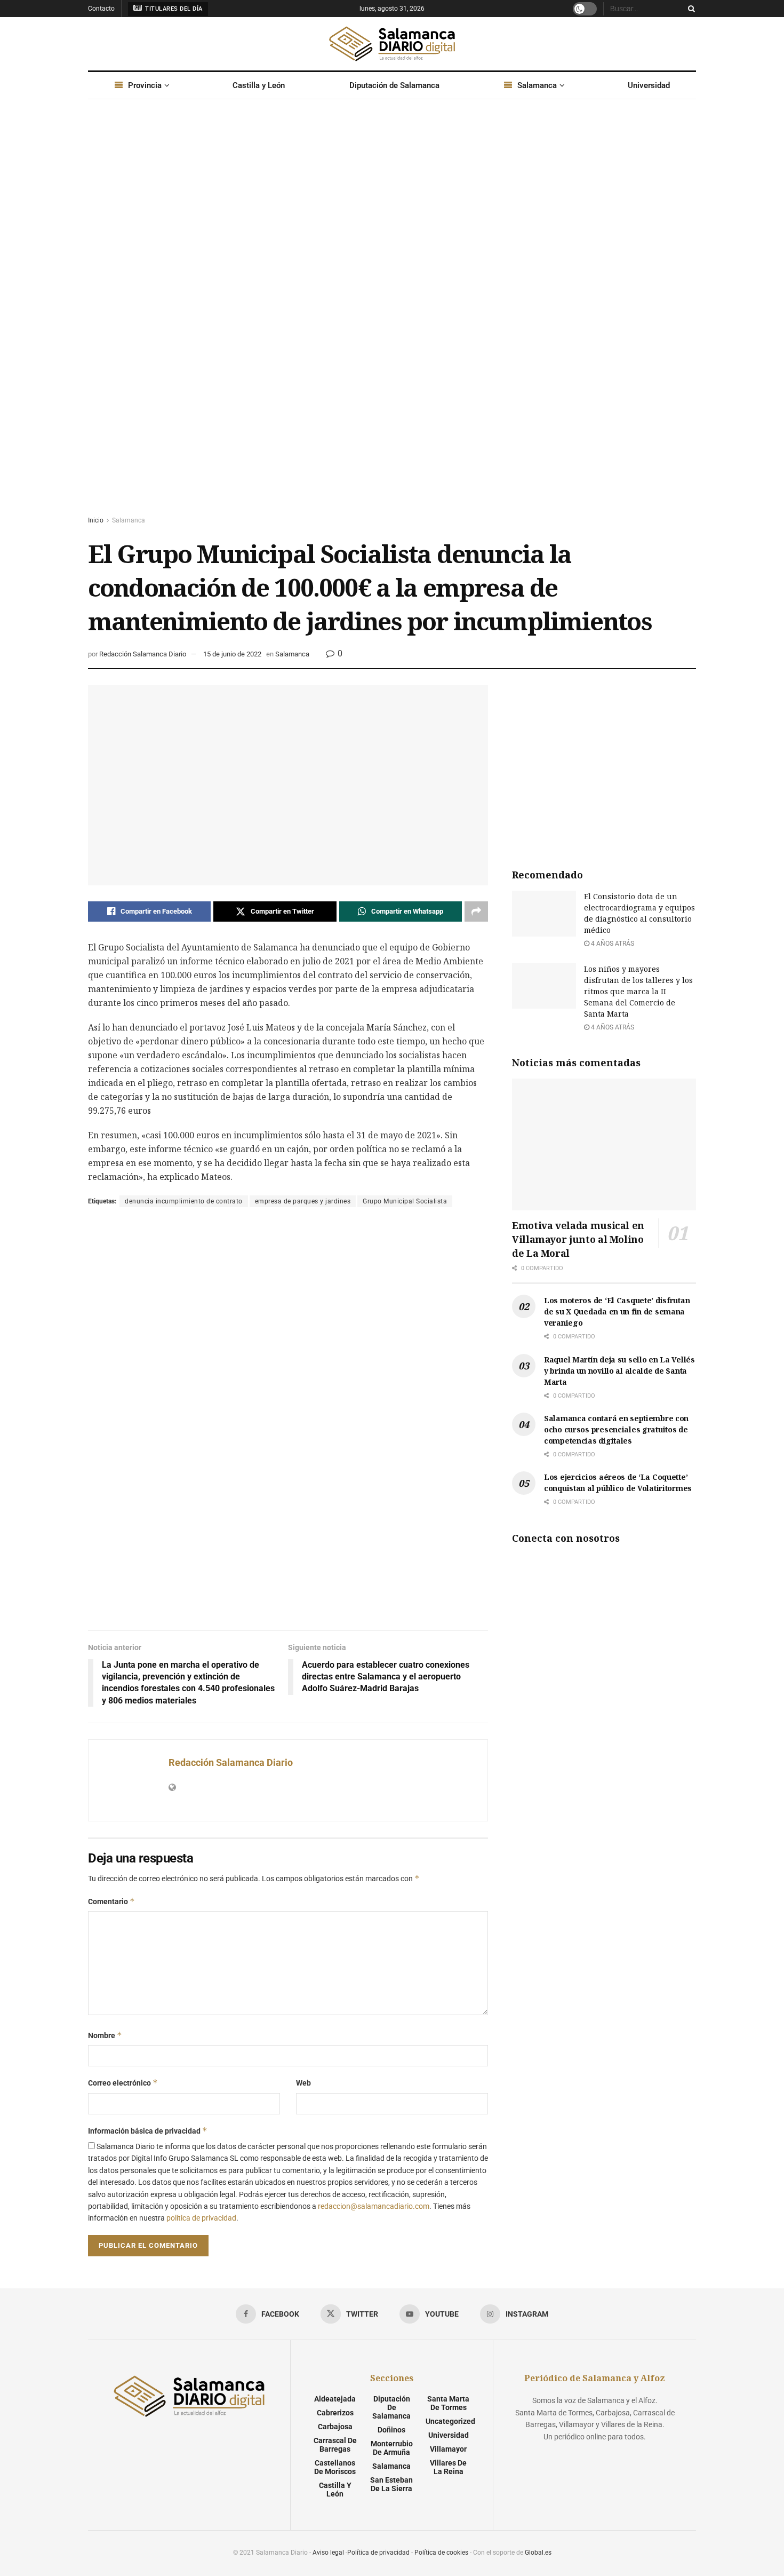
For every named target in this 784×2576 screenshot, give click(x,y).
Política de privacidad (378, 2553)
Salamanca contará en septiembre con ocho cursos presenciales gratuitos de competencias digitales (616, 1429)
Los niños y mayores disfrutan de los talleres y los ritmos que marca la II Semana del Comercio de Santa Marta (638, 991)
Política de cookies (441, 2553)
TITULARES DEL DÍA (173, 9)
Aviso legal (328, 2553)
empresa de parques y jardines (303, 1201)
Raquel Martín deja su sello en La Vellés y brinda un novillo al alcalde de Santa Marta (619, 1371)
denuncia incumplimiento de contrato (184, 1201)
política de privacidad (201, 2218)
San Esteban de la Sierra (391, 2484)
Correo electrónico (123, 2083)
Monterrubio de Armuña (392, 2448)
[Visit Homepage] (392, 44)
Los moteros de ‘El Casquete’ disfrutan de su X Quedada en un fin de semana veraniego (617, 1311)
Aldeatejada (335, 2399)
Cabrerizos (335, 2413)
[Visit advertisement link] (392, 318)
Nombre (105, 2035)
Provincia (145, 85)
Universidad (649, 85)
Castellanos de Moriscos (335, 2467)
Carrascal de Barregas (335, 2445)
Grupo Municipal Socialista (405, 1201)
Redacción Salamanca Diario (143, 654)
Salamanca (537, 85)
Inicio (96, 520)
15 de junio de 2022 (232, 654)
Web (303, 2083)
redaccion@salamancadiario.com (374, 2206)
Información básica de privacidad (148, 2131)
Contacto (101, 9)
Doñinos (391, 2430)
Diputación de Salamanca (394, 85)
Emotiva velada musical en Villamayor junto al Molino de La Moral (578, 1239)
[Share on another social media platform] (476, 911)
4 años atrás (612, 944)
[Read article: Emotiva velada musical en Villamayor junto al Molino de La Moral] (604, 1144)
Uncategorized (450, 2421)
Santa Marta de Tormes (448, 2403)
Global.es (538, 2553)
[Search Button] (690, 9)
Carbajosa (335, 2427)
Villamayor (448, 2449)
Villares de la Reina (448, 2467)
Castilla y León (259, 85)
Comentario (111, 1901)
